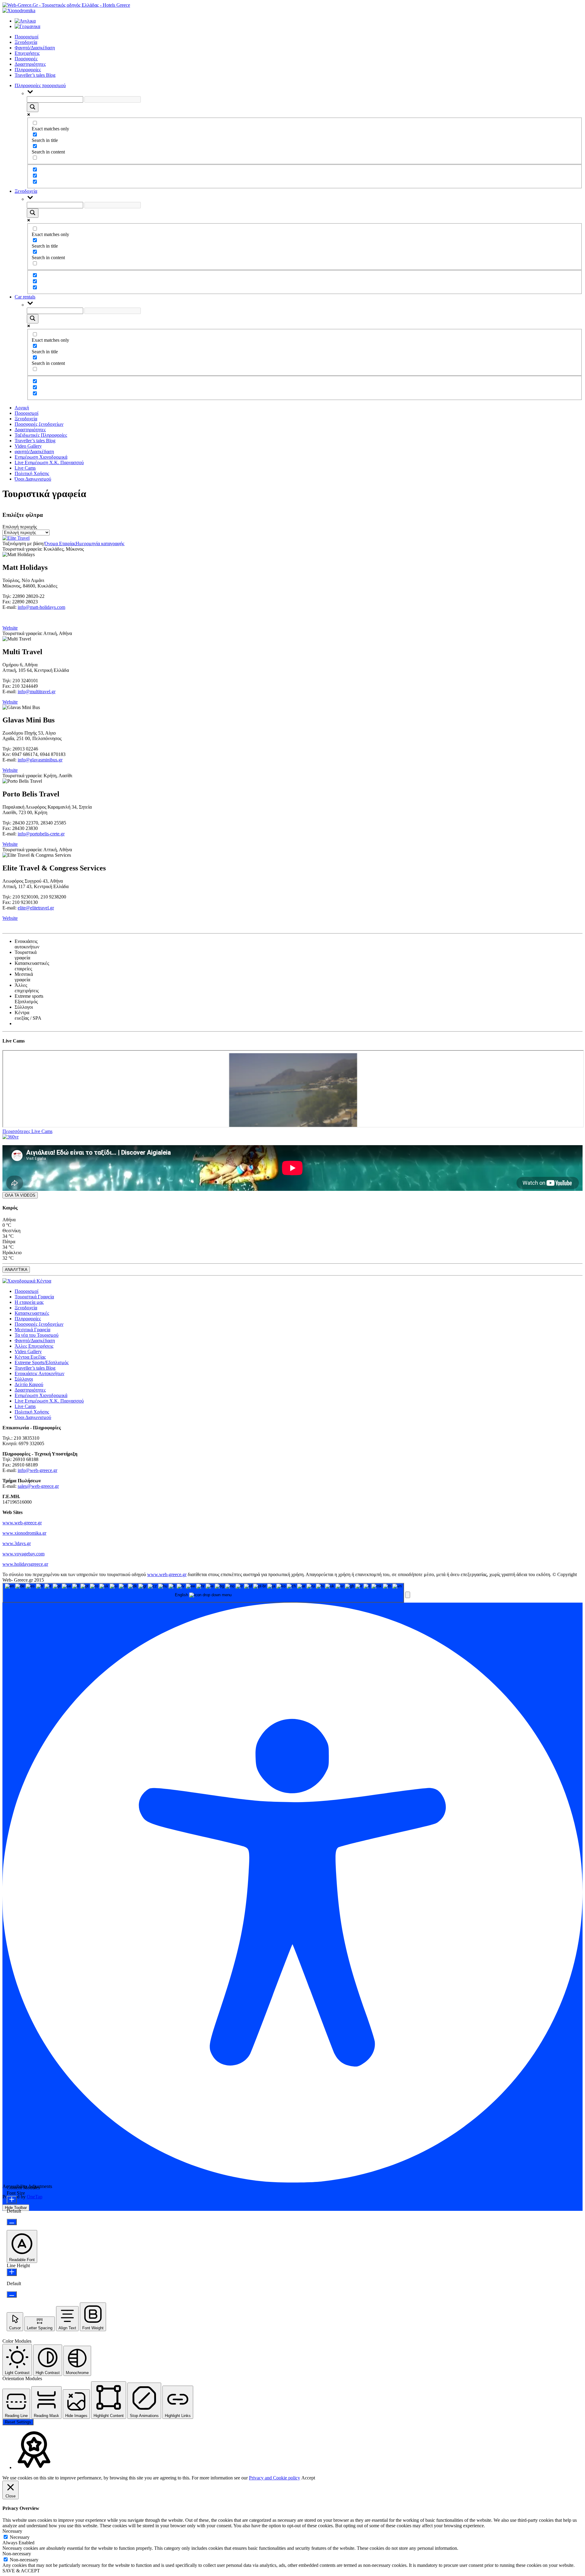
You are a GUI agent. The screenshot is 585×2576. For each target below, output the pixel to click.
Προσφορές (26, 59)
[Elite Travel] (16, 538)
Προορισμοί (27, 37)
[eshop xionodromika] (19, 11)
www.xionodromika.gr (24, 1533)
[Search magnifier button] (33, 107)
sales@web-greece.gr (38, 1486)
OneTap (35, 2197)
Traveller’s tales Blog (35, 75)
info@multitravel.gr (37, 692)
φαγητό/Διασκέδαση (34, 452)
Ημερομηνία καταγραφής (100, 543)
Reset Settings (18, 2422)
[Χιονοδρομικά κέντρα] (27, 1281)
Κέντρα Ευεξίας (30, 1357)
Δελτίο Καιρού (29, 1384)
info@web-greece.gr (37, 1470)
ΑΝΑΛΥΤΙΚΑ (16, 1270)
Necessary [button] (12, 2531)
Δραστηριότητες (30, 64)
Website (10, 628)
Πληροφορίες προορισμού (40, 85)
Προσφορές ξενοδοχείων (39, 424)
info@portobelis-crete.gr (41, 834)
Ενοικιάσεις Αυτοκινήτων (39, 1373)
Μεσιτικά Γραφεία (32, 1330)
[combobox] (203, 1593)
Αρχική (22, 408)
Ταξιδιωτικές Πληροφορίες (41, 435)
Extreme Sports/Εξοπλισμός (42, 1362)
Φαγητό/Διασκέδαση (35, 48)
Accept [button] (308, 2478)
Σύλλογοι (24, 1379)
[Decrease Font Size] (12, 2222)
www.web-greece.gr (22, 1523)
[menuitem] (25, 21)
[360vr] (11, 1137)
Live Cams (25, 468)
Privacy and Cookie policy (275, 2478)
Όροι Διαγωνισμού (33, 479)
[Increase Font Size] (12, 2200)
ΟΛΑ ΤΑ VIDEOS (20, 1195)
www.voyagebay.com (23, 1554)
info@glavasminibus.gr (40, 760)
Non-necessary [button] (17, 2554)
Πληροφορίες (28, 70)
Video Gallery (28, 446)
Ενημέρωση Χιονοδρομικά (41, 457)
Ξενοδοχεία (26, 42)
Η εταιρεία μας (29, 1302)
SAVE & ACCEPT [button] (21, 2571)
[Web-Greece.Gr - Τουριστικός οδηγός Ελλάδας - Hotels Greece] (66, 5)
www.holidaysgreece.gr (25, 1564)
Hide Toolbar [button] (16, 2208)
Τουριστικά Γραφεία (34, 1297)
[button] (408, 1595)
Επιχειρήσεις (27, 53)
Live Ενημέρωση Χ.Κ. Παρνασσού (49, 462)
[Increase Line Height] (12, 2272)
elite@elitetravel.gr (36, 908)
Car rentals (25, 297)
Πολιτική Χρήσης (32, 473)
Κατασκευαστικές (32, 1313)
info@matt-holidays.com (41, 607)
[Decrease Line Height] (12, 2294)
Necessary (20, 2537)
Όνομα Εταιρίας (60, 543)
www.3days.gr (17, 1543)
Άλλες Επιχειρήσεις (34, 1346)
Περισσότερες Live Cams (27, 1131)
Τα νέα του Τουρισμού (37, 1335)
